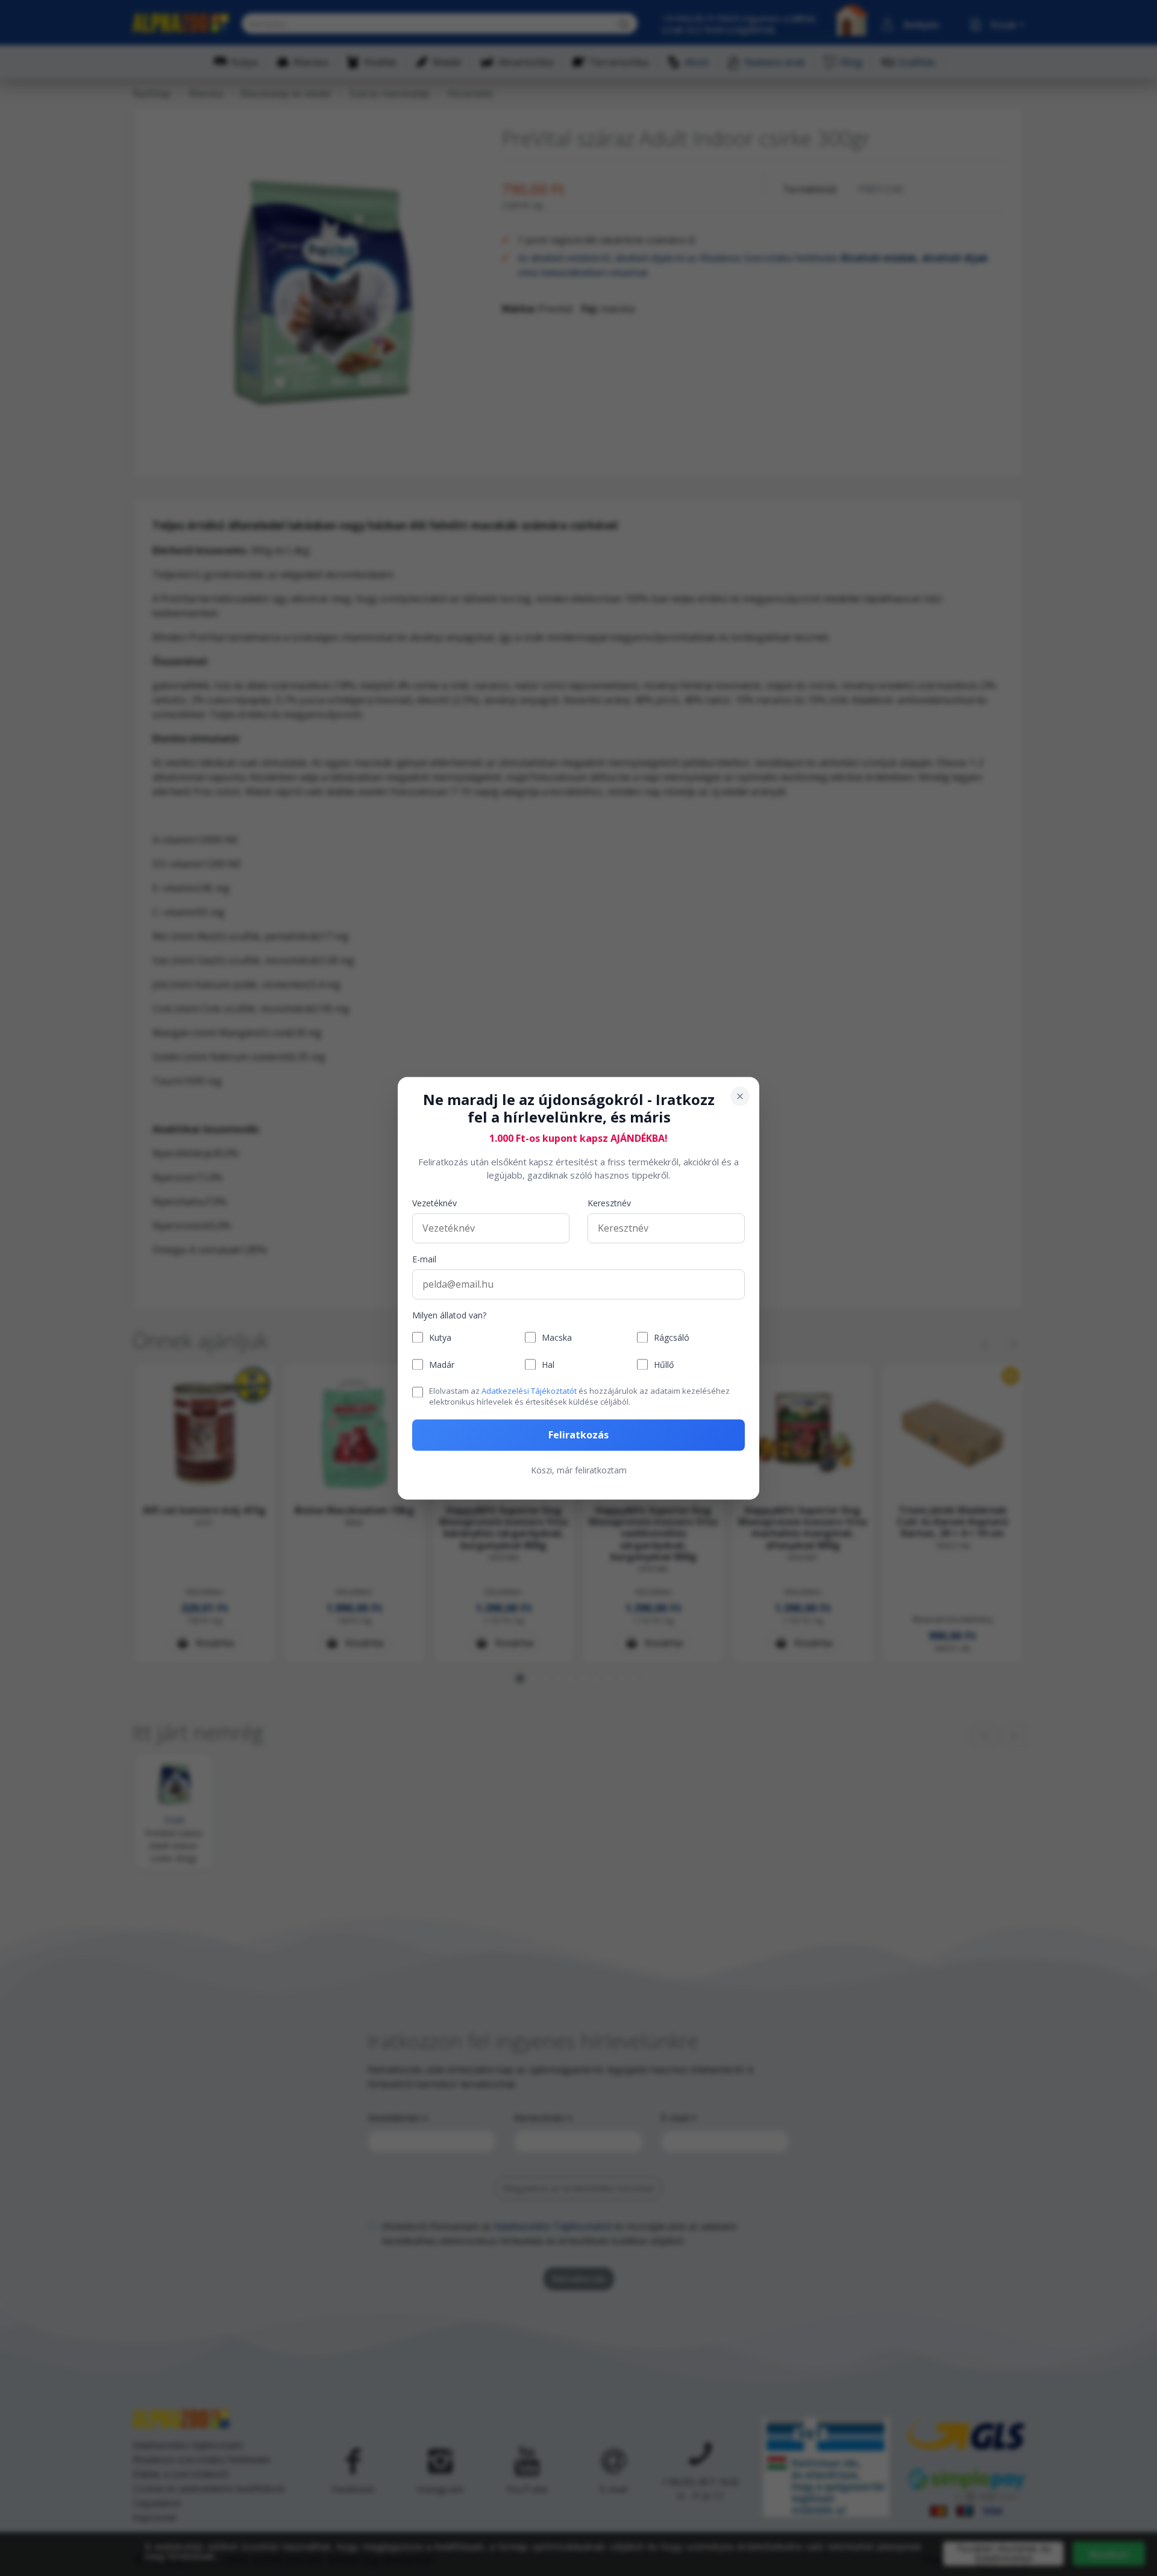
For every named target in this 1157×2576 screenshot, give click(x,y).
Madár (442, 1365)
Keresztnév (609, 1203)
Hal (548, 1365)
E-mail (424, 1259)
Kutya (440, 1337)
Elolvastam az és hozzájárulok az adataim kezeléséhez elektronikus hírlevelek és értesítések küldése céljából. (579, 1396)
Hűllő (664, 1365)
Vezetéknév (434, 1203)
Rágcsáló (672, 1337)
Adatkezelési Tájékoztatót (529, 1391)
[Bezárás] (740, 1096)
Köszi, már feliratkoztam (579, 1470)
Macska (557, 1337)
